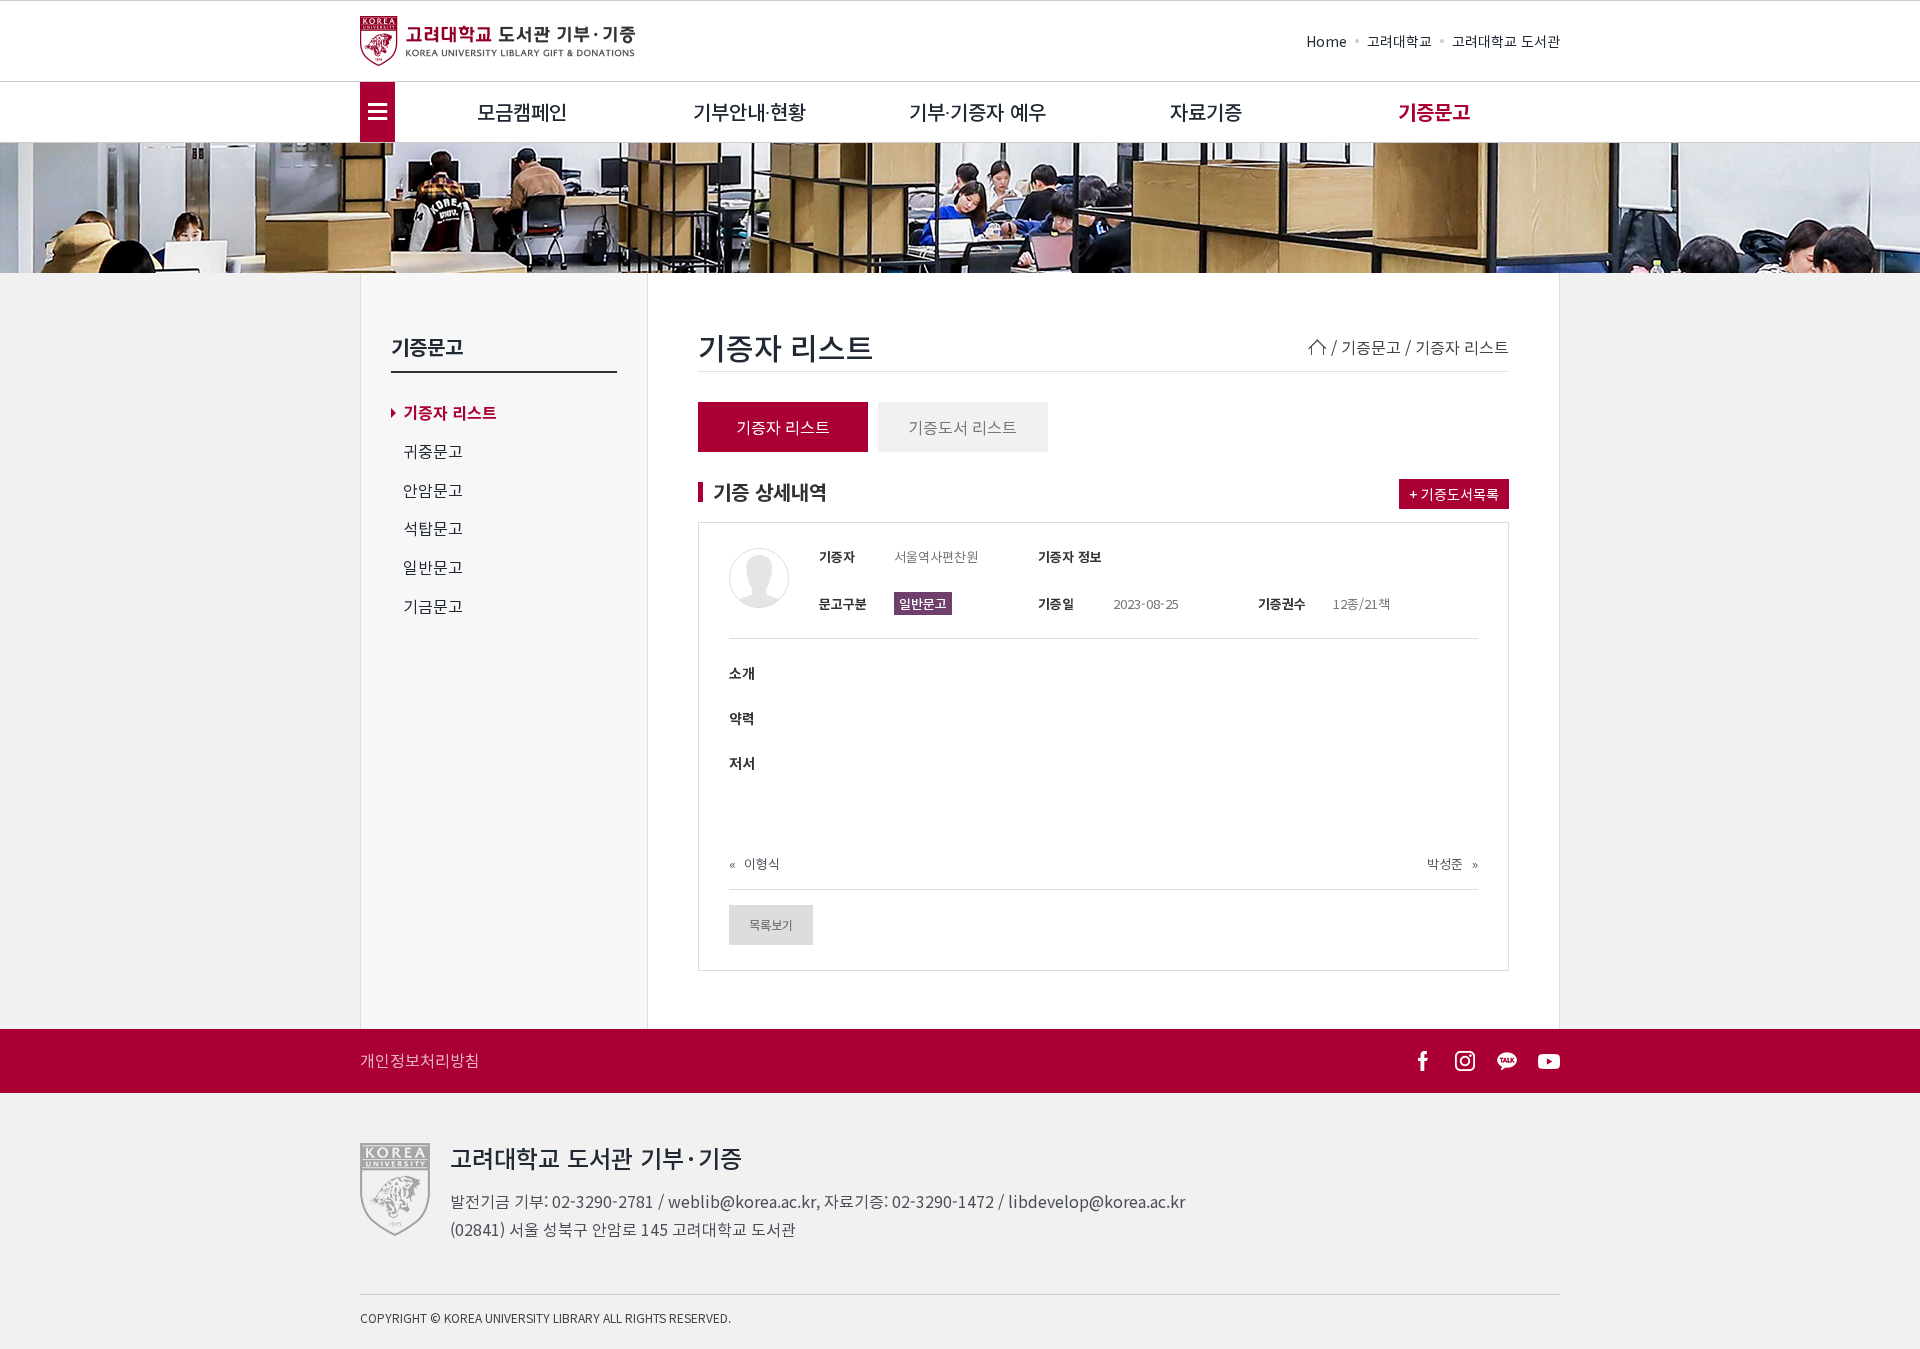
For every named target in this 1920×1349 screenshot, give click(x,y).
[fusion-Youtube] (1549, 1061)
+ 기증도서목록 (1454, 494)
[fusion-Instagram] (1465, 1061)
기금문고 (433, 606)
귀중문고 (433, 451)
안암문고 (433, 490)
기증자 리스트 (450, 412)
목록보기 (771, 924)
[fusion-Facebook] (1423, 1061)
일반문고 (433, 567)
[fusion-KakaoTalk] (1507, 1061)
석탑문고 (433, 528)
